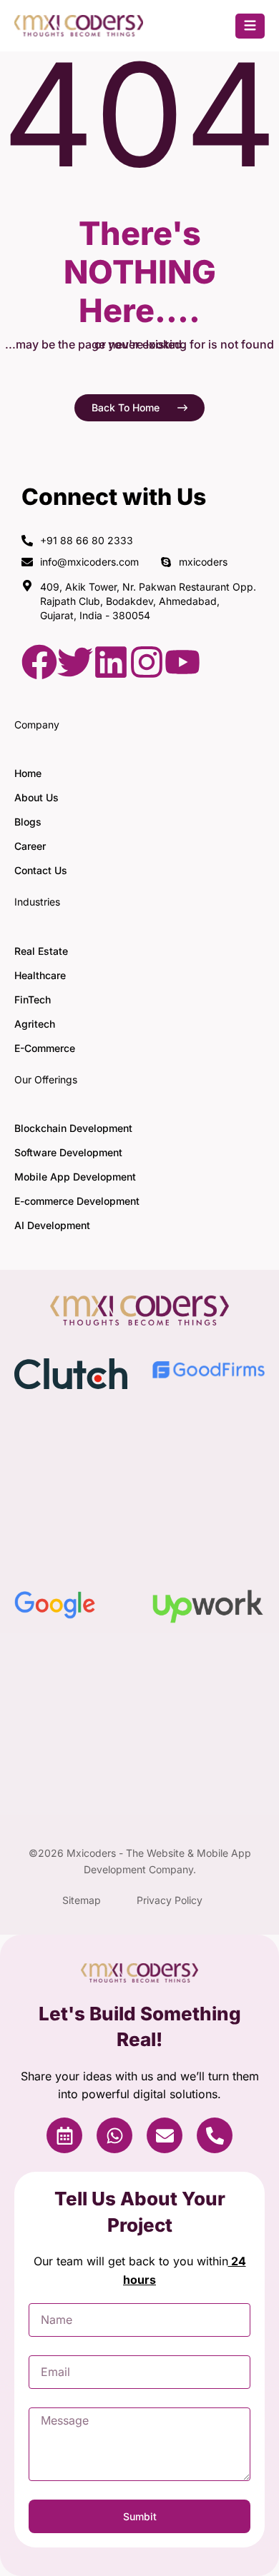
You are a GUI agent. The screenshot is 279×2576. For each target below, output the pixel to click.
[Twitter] (75, 662)
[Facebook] (39, 662)
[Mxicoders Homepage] (79, 32)
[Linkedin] (111, 662)
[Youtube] (182, 662)
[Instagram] (147, 662)
